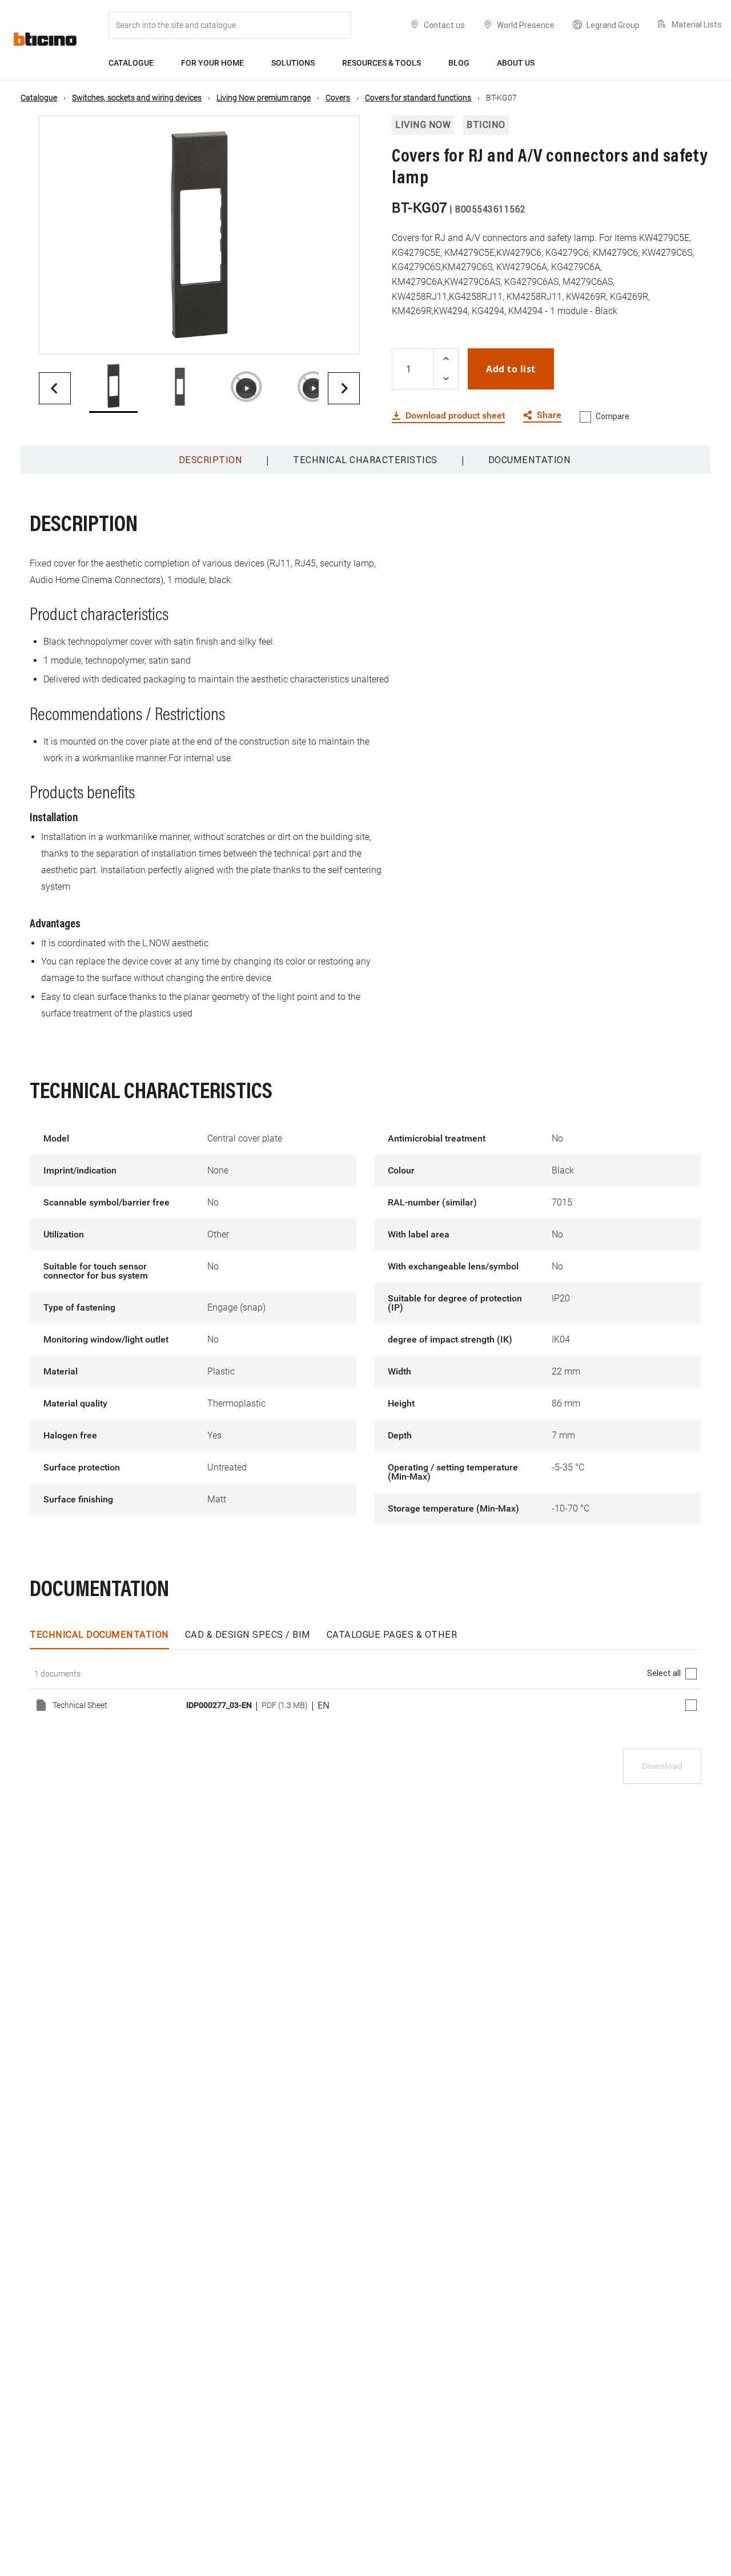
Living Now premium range (264, 98)
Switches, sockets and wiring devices (137, 98)
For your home (212, 63)
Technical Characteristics (365, 460)
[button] (113, 388)
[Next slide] (344, 388)
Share (549, 415)
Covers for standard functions (418, 98)
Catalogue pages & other (392, 1634)
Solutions (293, 63)
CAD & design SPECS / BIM (248, 1634)
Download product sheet (455, 416)
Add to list (511, 369)
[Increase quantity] (446, 359)
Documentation (530, 460)
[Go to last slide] (55, 388)
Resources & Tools (381, 63)
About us (516, 63)
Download (662, 1766)
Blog (459, 63)
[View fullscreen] (341, 335)
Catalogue (131, 63)
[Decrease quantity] (446, 379)
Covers (338, 98)
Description (211, 460)
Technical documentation (99, 1634)
